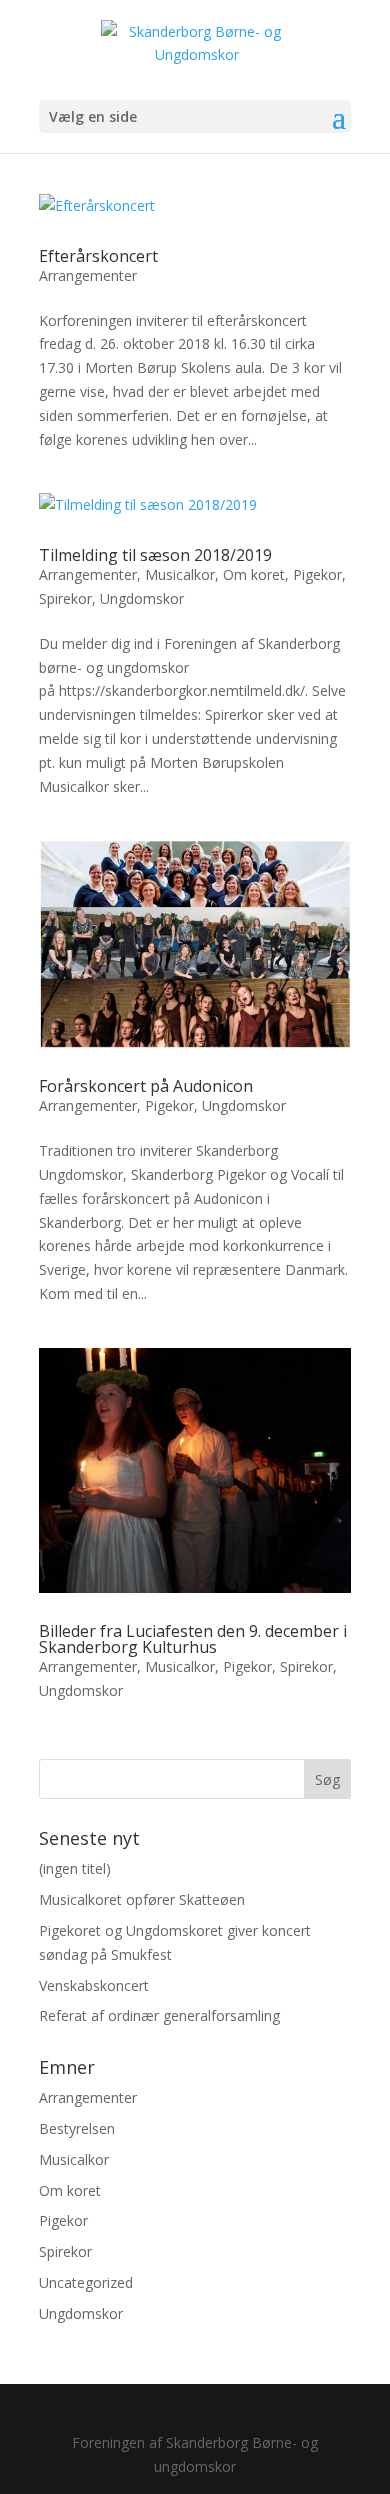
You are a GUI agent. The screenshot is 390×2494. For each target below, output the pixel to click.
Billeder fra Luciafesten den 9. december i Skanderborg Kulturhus (193, 1639)
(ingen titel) (75, 1868)
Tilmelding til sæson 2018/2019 (155, 555)
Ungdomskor (142, 598)
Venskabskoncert (94, 1985)
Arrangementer (88, 275)
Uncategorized (86, 2282)
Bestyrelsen (77, 2128)
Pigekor (317, 574)
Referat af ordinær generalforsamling (159, 2015)
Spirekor (65, 598)
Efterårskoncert (98, 256)
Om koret (254, 574)
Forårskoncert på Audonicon (146, 1086)
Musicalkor (180, 574)
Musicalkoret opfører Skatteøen (142, 1899)
